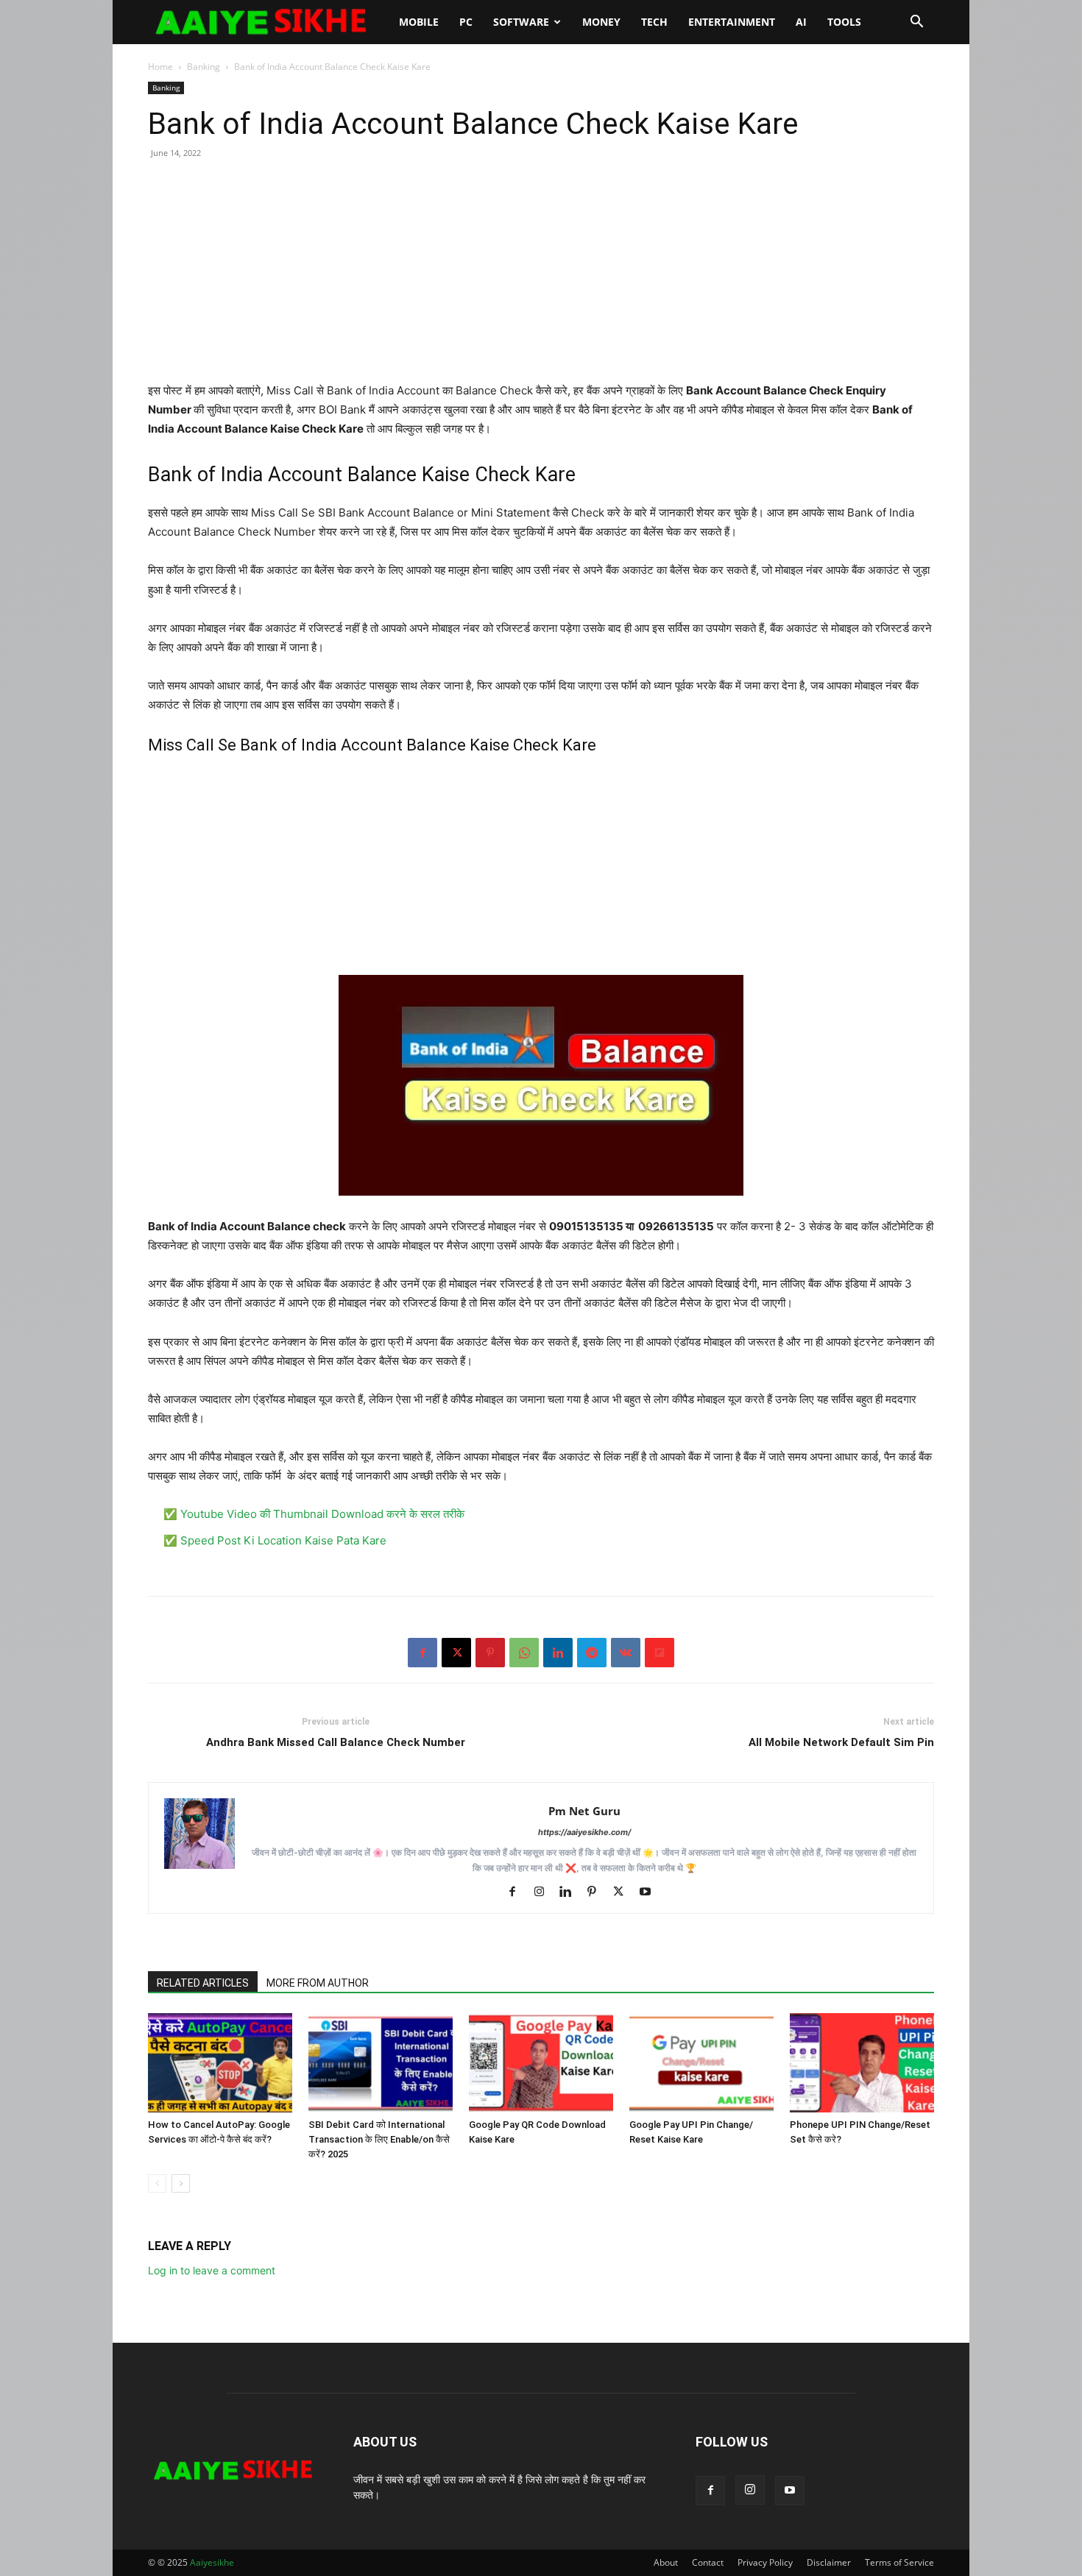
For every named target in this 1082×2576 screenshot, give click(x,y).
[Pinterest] (490, 1653)
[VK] (626, 1653)
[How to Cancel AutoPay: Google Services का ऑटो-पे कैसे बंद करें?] (220, 2063)
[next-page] (181, 2183)
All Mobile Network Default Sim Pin (841, 1742)
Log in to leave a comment (212, 2270)
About (666, 2562)
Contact (708, 2562)
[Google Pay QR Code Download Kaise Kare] (541, 2063)
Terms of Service (899, 2562)
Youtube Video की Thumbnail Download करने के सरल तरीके (322, 1514)
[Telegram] (592, 1653)
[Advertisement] (541, 278)
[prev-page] (157, 2183)
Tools (844, 22)
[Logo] (268, 22)
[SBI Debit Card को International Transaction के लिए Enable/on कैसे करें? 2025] (381, 2063)
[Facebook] (422, 1653)
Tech (654, 22)
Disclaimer (829, 2562)
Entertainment (732, 22)
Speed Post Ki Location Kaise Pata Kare (283, 1540)
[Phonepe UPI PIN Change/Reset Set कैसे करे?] (862, 2063)
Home (160, 67)
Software (521, 22)
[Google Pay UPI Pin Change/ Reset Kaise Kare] (701, 2063)
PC (466, 22)
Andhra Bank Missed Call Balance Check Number (336, 1742)
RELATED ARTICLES (203, 1983)
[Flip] (660, 1653)
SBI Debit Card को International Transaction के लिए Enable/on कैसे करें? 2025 (379, 2139)
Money (601, 22)
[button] (916, 23)
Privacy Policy (765, 2562)
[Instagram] (544, 1892)
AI (801, 22)
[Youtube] (650, 1892)
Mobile (419, 22)
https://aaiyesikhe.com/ (584, 1832)
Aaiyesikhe (212, 2562)
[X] (456, 1653)
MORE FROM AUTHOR (318, 1983)
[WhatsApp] (524, 1653)
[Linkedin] (558, 1653)
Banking (204, 67)
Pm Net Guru (584, 1811)
